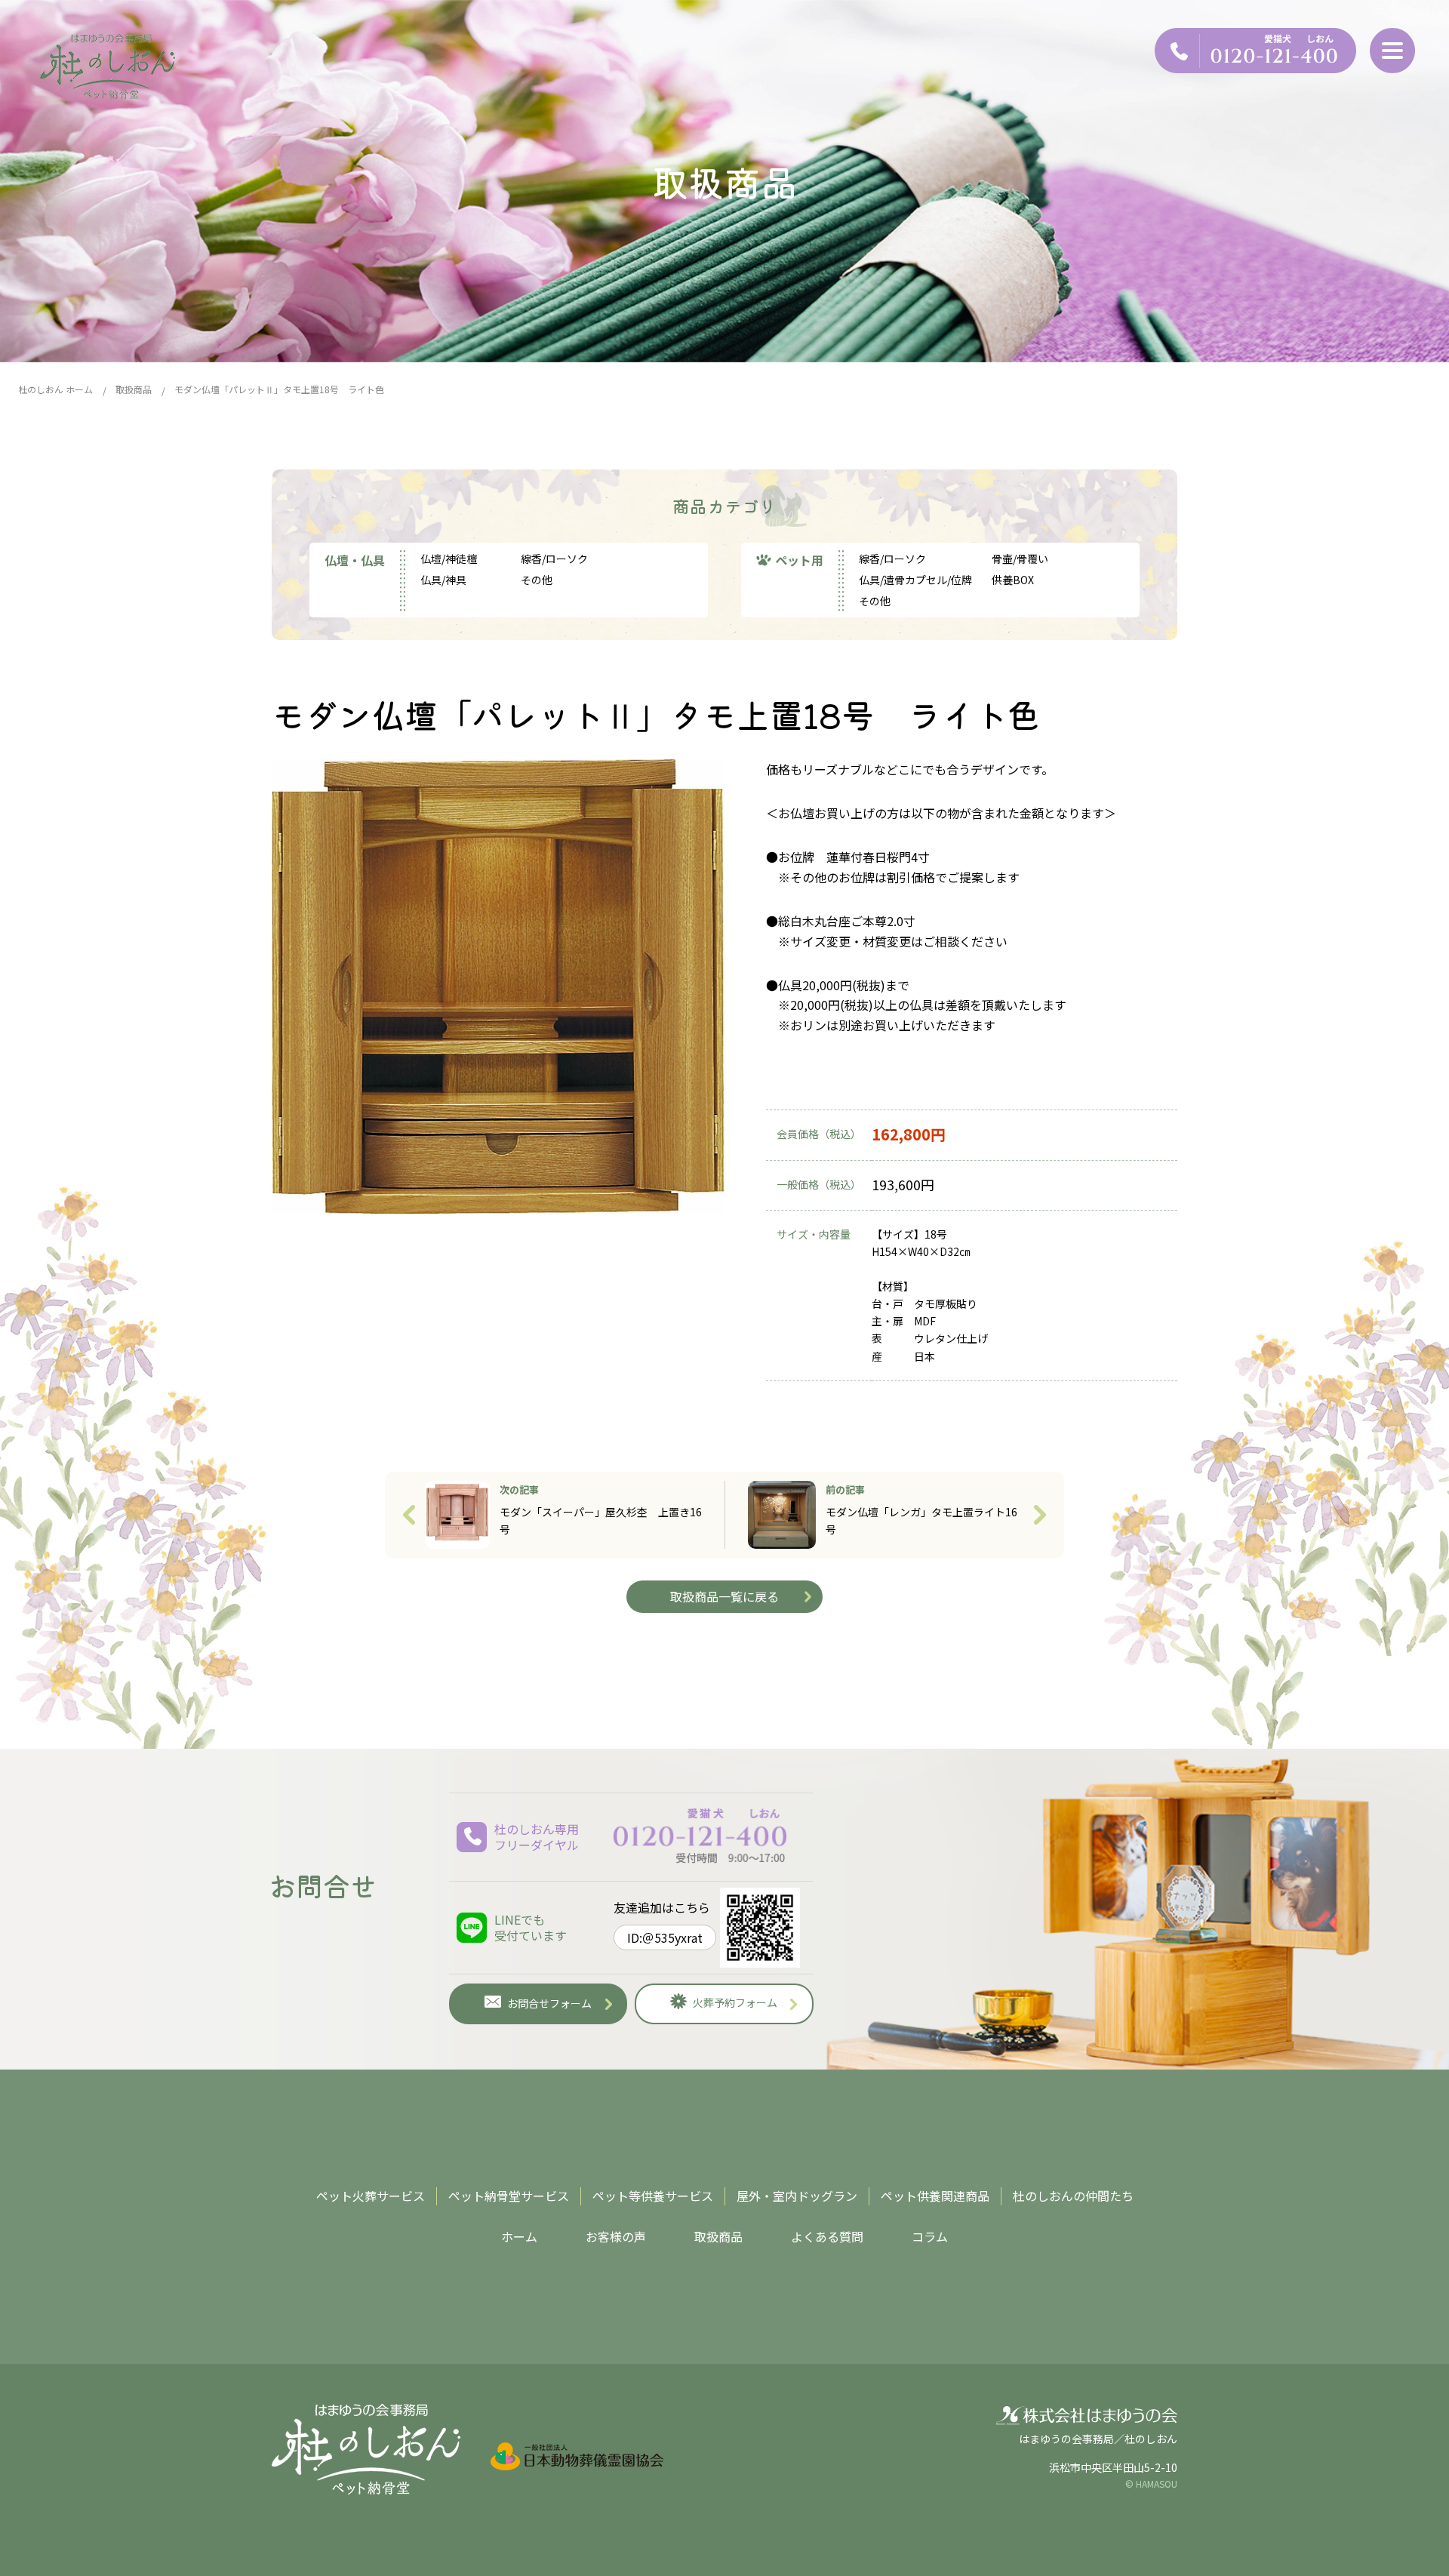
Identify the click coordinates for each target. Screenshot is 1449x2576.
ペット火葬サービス (371, 2196)
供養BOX (1013, 580)
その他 (537, 580)
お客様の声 (616, 2236)
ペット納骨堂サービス (509, 2196)
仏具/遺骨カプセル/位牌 (915, 580)
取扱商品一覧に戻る (724, 1596)
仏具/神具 (443, 580)
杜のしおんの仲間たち (1073, 2196)
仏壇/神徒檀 (449, 559)
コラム (930, 2236)
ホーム (519, 2236)
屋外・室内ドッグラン (797, 2196)
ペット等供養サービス (653, 2196)
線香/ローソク (554, 559)
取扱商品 (718, 2236)
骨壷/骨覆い (1020, 559)
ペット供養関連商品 (935, 2196)
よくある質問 (827, 2236)
